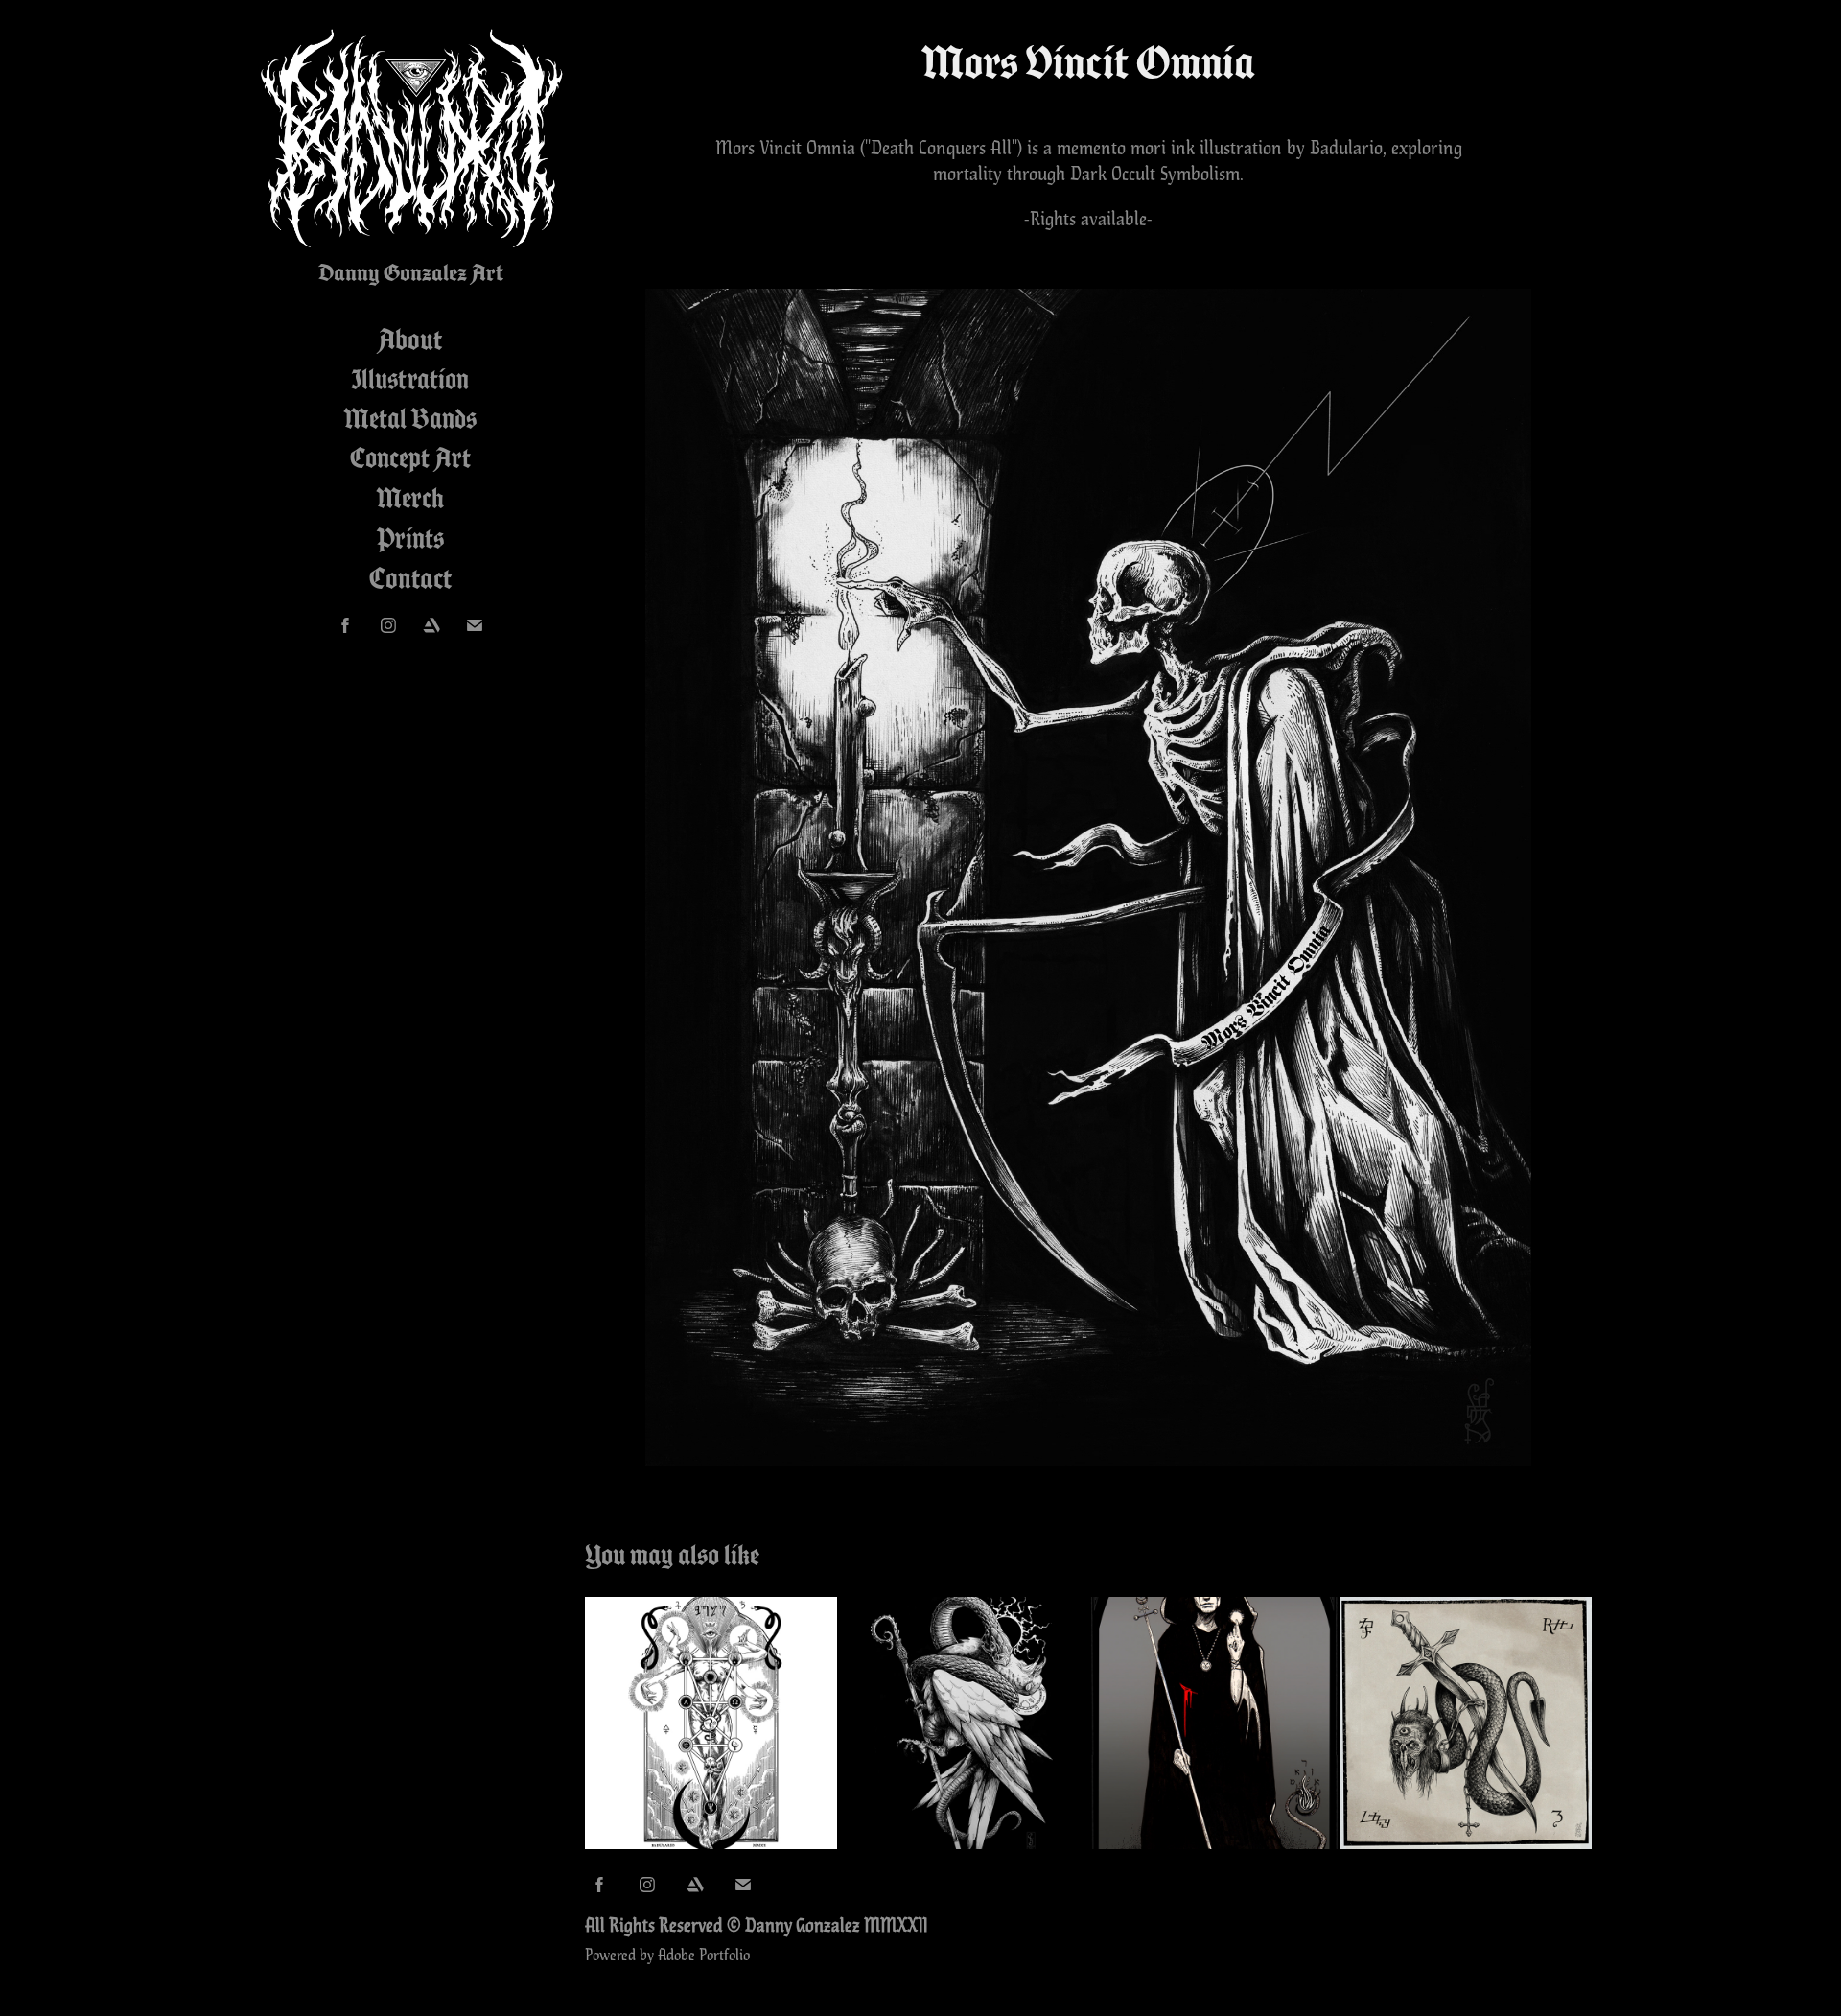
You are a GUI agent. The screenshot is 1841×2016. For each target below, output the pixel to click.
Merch (410, 498)
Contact (410, 578)
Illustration (410, 379)
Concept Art (410, 457)
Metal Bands (410, 418)
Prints (410, 538)
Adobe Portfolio (704, 1954)
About (410, 340)
